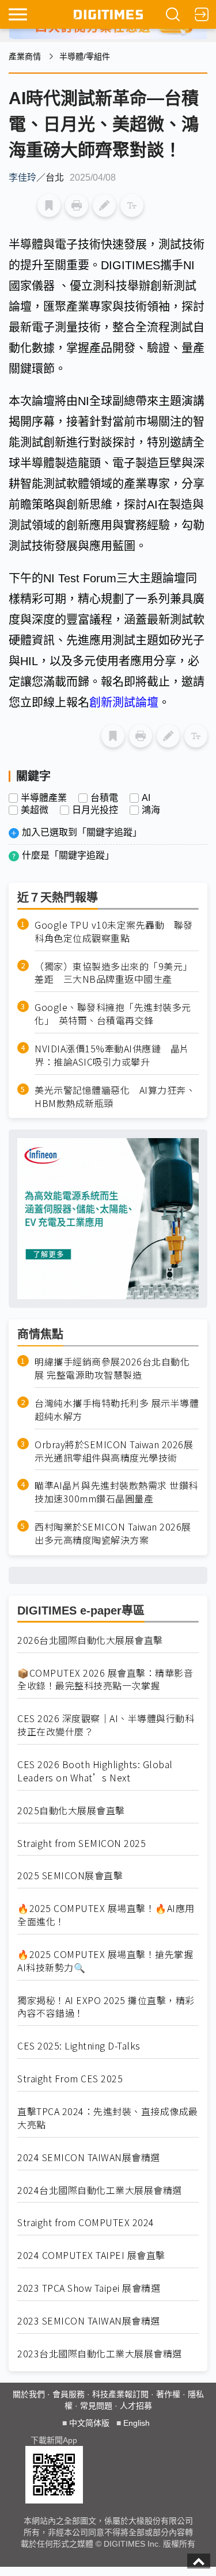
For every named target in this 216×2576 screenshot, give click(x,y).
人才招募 (136, 2406)
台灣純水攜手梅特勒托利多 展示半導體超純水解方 (117, 1410)
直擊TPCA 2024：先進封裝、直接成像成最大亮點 (108, 2118)
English (137, 2423)
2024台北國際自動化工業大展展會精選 (100, 2190)
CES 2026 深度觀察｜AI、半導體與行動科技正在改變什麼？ (106, 1725)
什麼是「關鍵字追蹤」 (68, 855)
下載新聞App (54, 2440)
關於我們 (29, 2394)
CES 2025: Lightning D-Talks (79, 2046)
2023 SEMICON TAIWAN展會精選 (89, 2321)
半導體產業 (44, 798)
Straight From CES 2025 (70, 2079)
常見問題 (96, 2406)
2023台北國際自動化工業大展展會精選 (100, 2354)
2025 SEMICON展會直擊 (70, 1875)
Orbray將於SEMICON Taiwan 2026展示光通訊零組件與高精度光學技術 (114, 1451)
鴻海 (151, 810)
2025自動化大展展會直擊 (71, 1810)
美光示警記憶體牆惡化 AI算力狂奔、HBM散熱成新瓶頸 (115, 1097)
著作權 (168, 2394)
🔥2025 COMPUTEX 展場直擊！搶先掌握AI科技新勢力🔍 (105, 1961)
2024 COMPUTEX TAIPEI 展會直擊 (91, 2255)
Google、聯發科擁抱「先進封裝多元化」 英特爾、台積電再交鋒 (113, 1014)
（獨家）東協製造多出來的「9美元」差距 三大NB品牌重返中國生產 (113, 973)
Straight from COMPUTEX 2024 (86, 2222)
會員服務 (69, 2394)
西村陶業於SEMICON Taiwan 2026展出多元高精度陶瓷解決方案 (113, 1533)
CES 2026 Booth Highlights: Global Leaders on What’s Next (95, 1771)
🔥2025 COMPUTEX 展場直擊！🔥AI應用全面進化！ (106, 1915)
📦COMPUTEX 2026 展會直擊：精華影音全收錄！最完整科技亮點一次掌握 (105, 1680)
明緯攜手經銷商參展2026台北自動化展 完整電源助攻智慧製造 (112, 1368)
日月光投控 (95, 810)
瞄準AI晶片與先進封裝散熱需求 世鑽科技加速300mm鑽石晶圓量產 (116, 1492)
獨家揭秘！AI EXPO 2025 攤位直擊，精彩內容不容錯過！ (106, 2007)
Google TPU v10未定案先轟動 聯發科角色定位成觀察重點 (114, 932)
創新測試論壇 (124, 703)
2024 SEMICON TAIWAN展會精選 (89, 2157)
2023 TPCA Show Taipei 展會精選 (89, 2288)
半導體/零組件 (85, 56)
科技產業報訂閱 (120, 2394)
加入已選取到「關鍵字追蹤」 (82, 832)
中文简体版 (89, 2423)
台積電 (104, 798)
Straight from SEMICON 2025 (82, 1843)
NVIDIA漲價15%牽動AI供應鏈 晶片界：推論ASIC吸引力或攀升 (112, 1055)
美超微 (35, 810)
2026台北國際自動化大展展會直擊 (90, 1640)
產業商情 (25, 56)
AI (146, 798)
